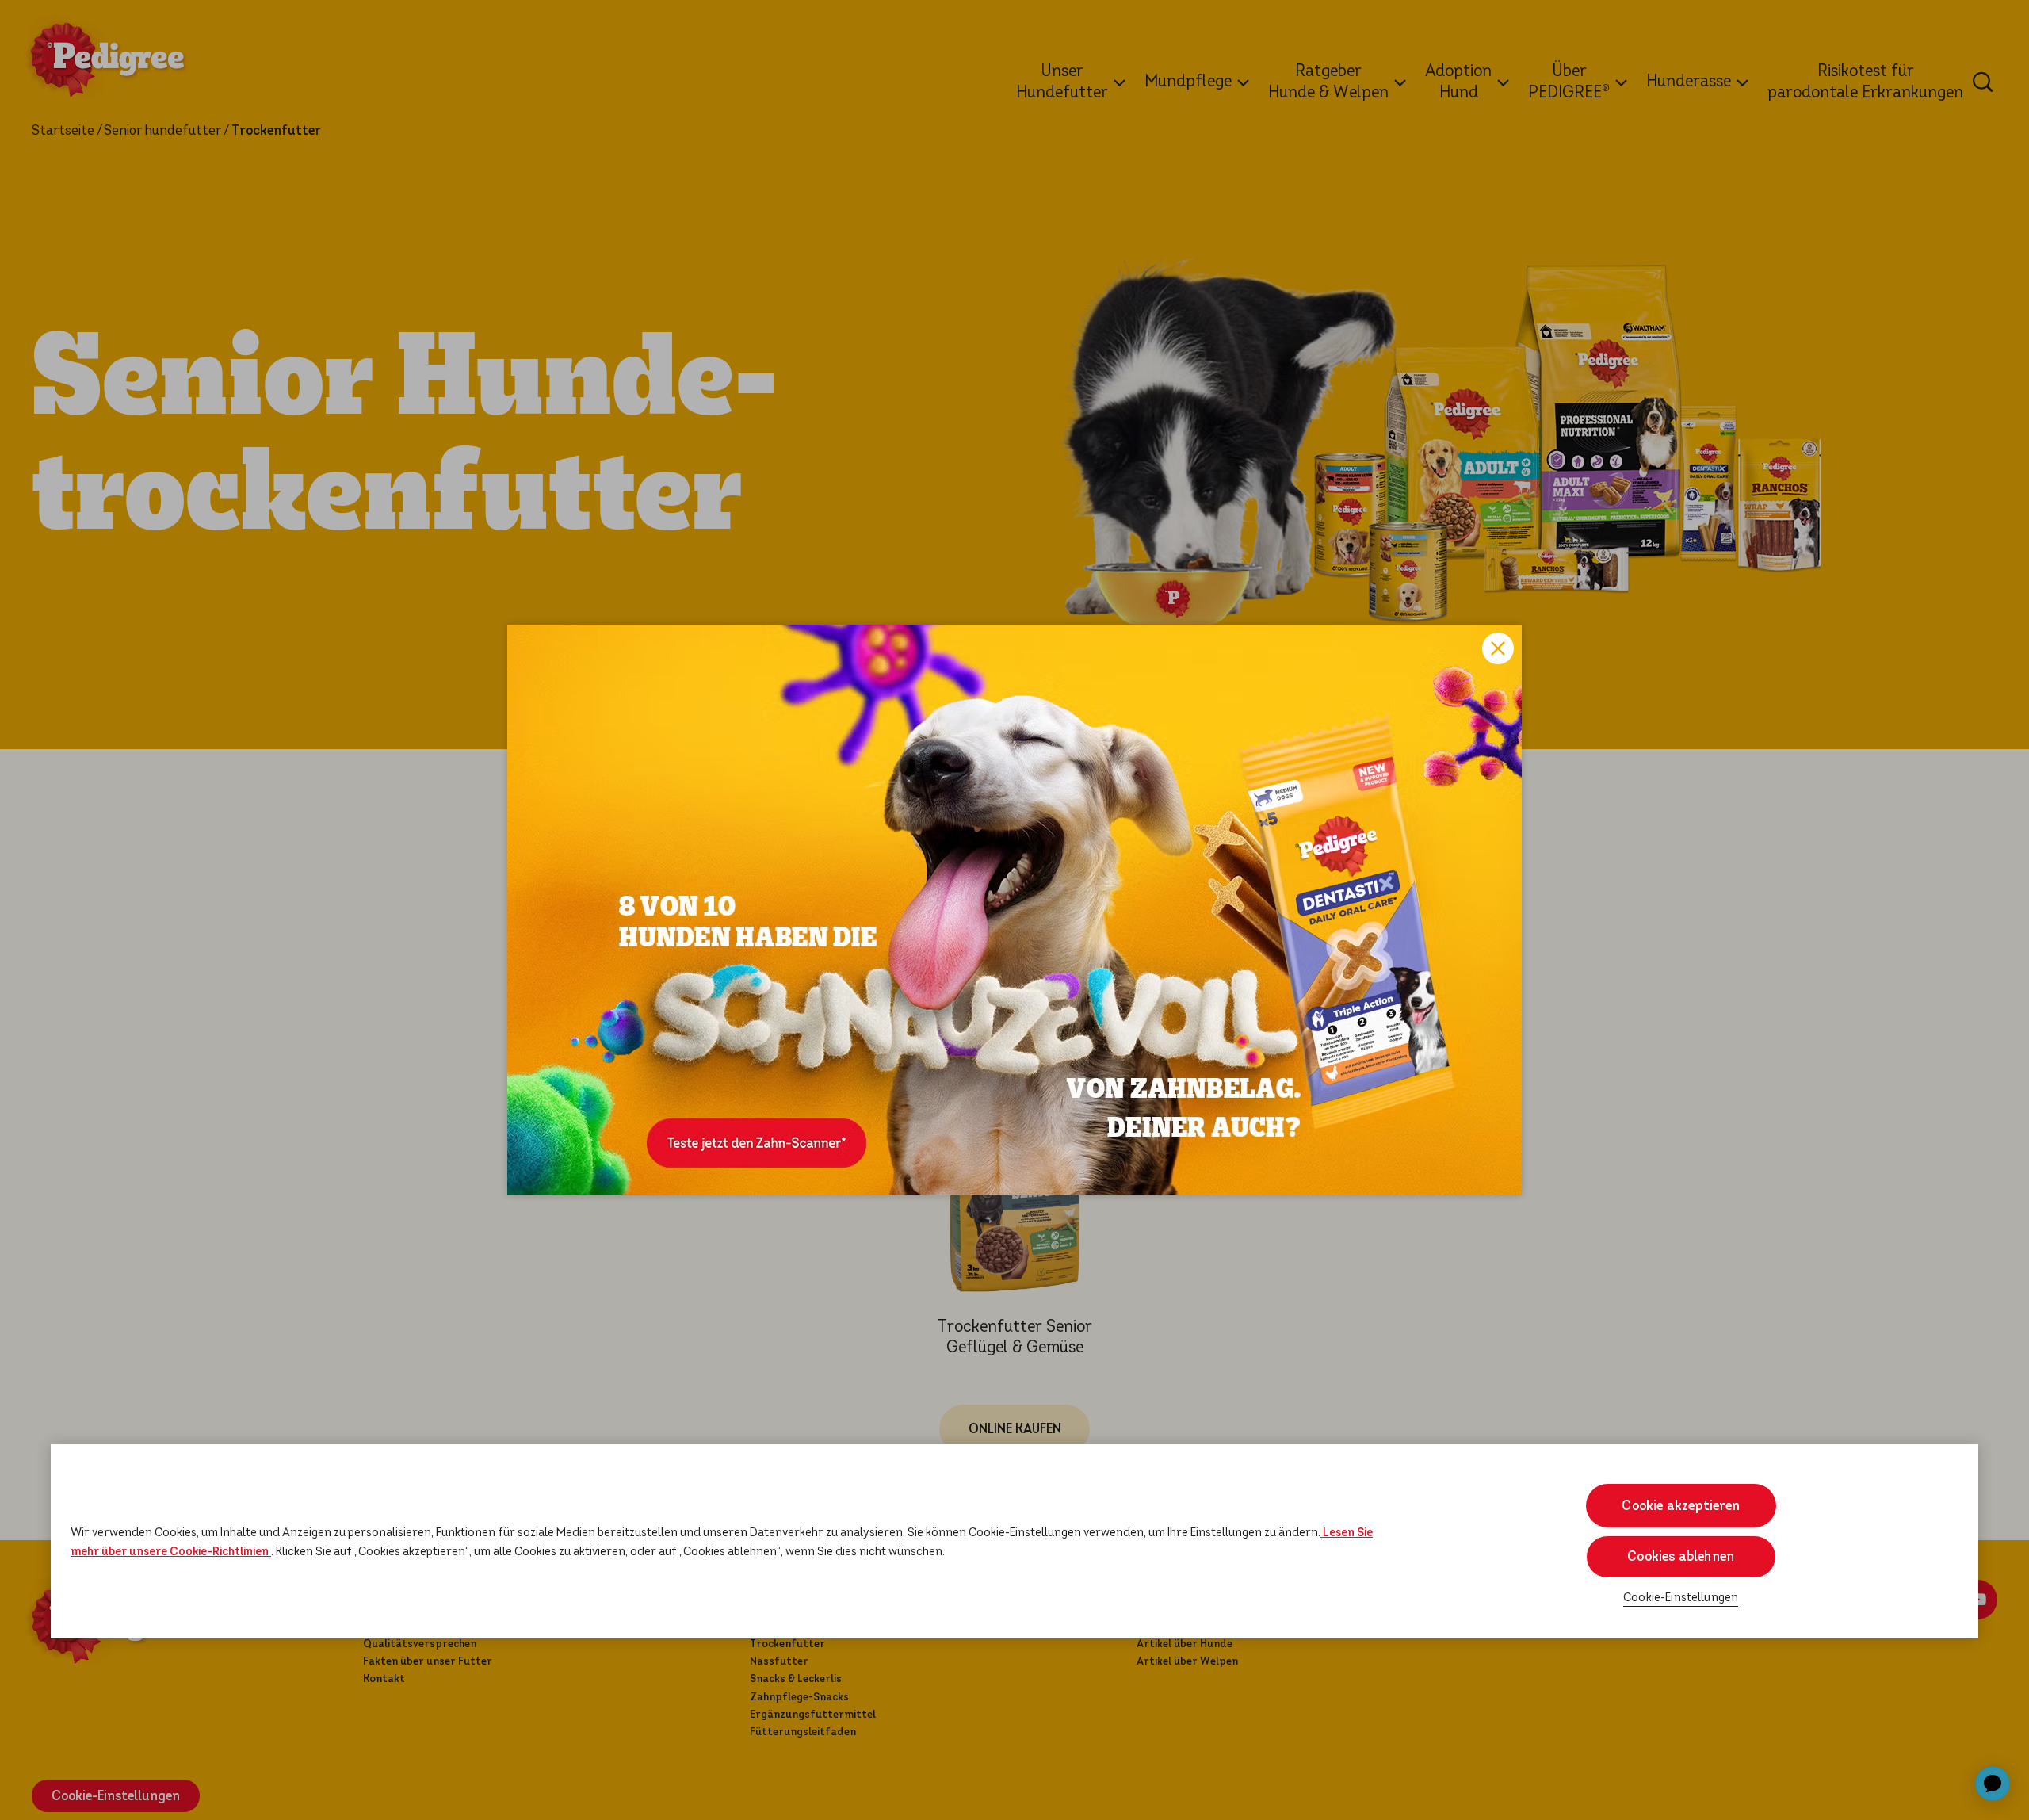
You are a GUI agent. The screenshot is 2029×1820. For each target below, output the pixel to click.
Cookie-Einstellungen (1681, 1597)
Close (1498, 648)
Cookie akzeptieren (1681, 1506)
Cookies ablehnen (1681, 1556)
